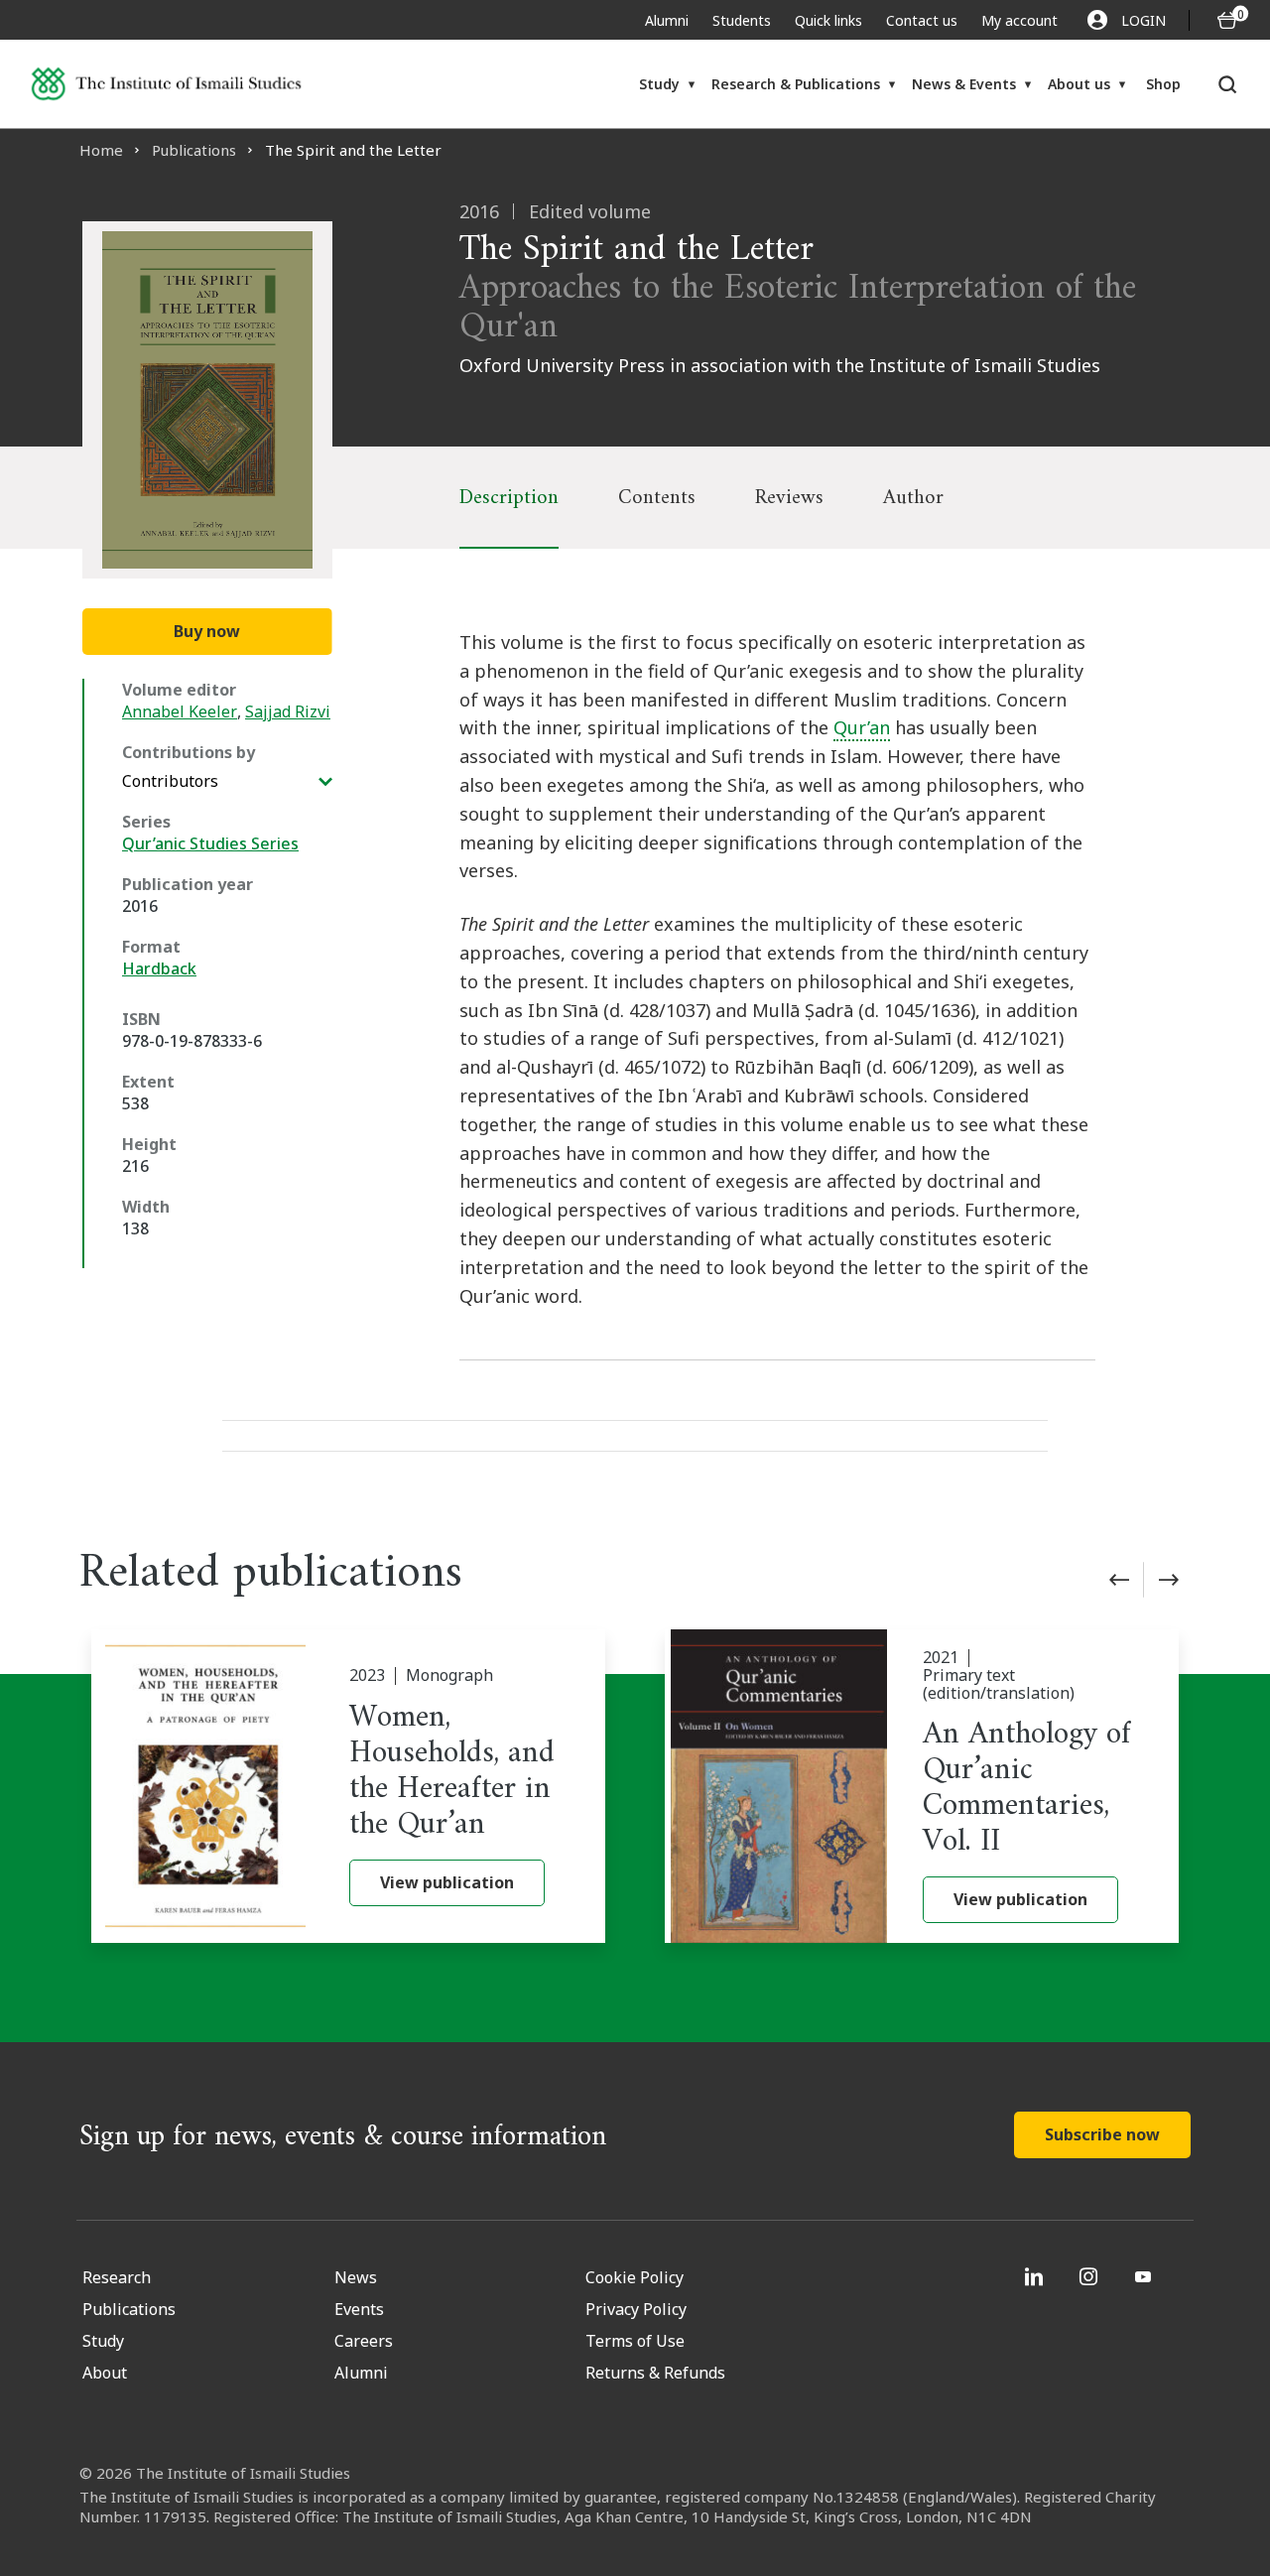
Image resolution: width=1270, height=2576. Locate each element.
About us (1079, 84)
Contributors (170, 781)
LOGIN (1143, 20)
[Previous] (1119, 1580)
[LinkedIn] (1036, 2276)
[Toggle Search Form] (1228, 84)
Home (101, 150)
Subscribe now (1102, 2134)
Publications (194, 150)
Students (742, 20)
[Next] (1169, 1580)
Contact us (922, 20)
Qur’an (862, 727)
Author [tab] (913, 498)
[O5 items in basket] (1227, 20)
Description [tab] (509, 498)
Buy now (207, 631)
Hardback (159, 968)
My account (1019, 20)
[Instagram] (1091, 2276)
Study (659, 84)
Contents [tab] (657, 498)
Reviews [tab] (789, 498)
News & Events (964, 84)
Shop (1163, 84)
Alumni (667, 20)
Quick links (828, 20)
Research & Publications (796, 84)
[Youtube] (1145, 2276)
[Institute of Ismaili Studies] (166, 84)
